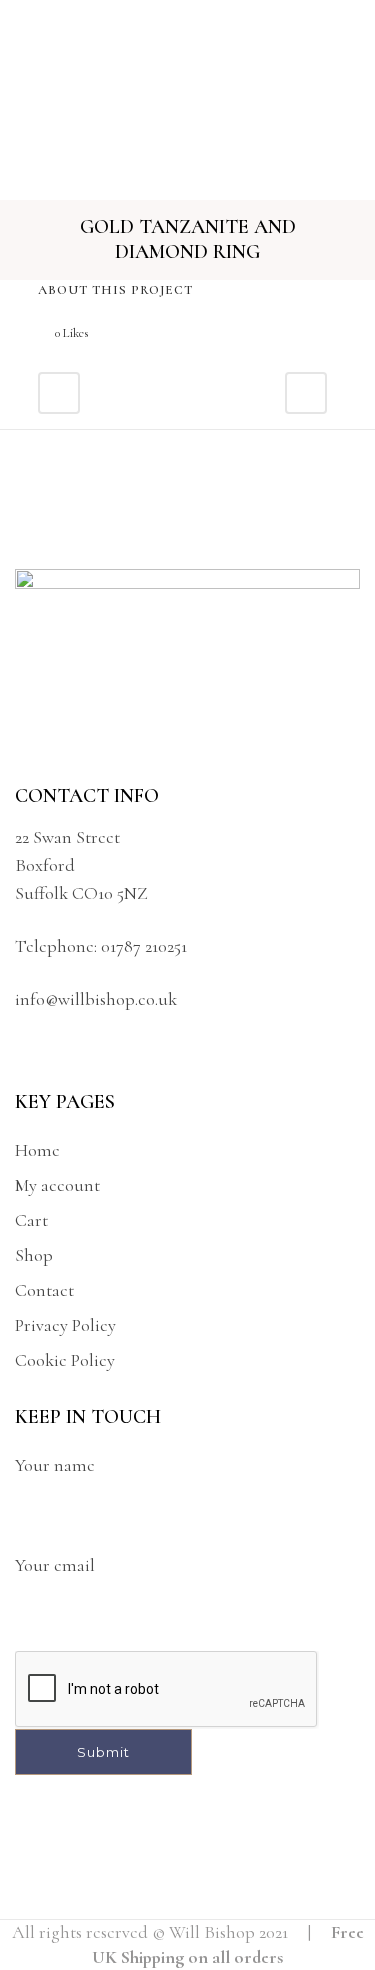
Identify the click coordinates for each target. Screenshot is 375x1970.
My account (57, 1185)
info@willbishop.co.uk (96, 999)
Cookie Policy (65, 1360)
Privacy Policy (65, 1325)
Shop (34, 1255)
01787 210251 (144, 946)
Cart (31, 1220)
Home (37, 1150)
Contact (44, 1290)
